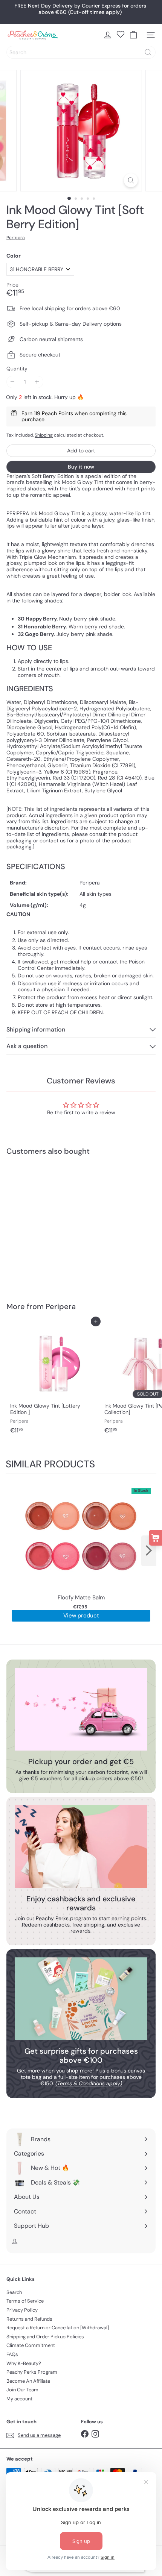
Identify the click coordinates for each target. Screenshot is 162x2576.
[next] (149, 1551)
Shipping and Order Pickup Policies (45, 2337)
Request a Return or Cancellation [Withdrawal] (58, 2328)
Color (14, 256)
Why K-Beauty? (24, 2363)
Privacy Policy (22, 2310)
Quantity (17, 369)
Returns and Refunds (29, 2319)
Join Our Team (22, 2390)
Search (14, 2292)
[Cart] (133, 35)
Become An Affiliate (28, 2381)
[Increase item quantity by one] (37, 382)
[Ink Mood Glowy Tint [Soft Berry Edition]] (53, 1224)
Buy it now (81, 467)
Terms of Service (25, 2301)
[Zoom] (131, 180)
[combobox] (81, 52)
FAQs (12, 2354)
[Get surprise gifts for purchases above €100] (81, 1999)
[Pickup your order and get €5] (81, 1709)
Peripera (61, 1306)
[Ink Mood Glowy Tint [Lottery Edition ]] (53, 1379)
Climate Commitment (31, 2345)
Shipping (44, 435)
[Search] (148, 52)
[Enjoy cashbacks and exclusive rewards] (81, 1846)
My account (19, 2399)
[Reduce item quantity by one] (13, 382)
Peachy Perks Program (32, 2372)
